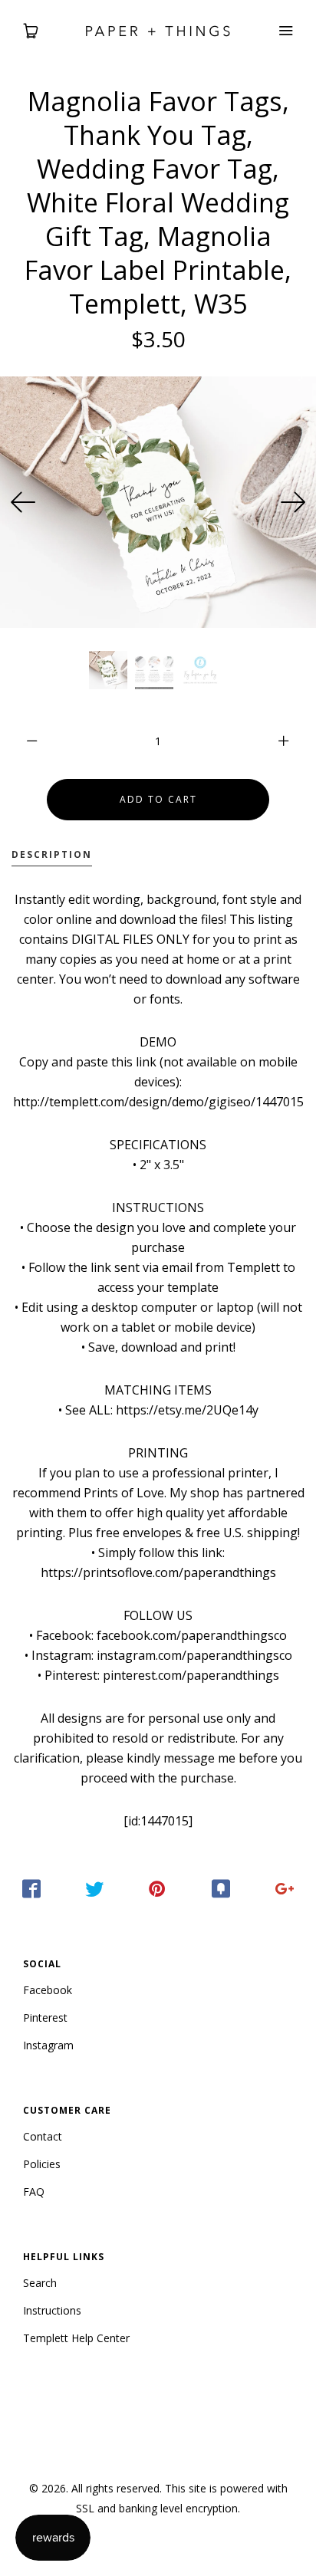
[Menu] (285, 31)
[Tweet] (94, 1889)
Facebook (48, 1990)
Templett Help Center (76, 2338)
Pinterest (45, 2017)
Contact (43, 2136)
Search (40, 2283)
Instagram (48, 2045)
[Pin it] (158, 1889)
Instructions (52, 2310)
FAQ (34, 2192)
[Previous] (23, 502)
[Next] (293, 502)
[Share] (31, 1889)
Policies (42, 2164)
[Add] (285, 1889)
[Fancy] (221, 1889)
